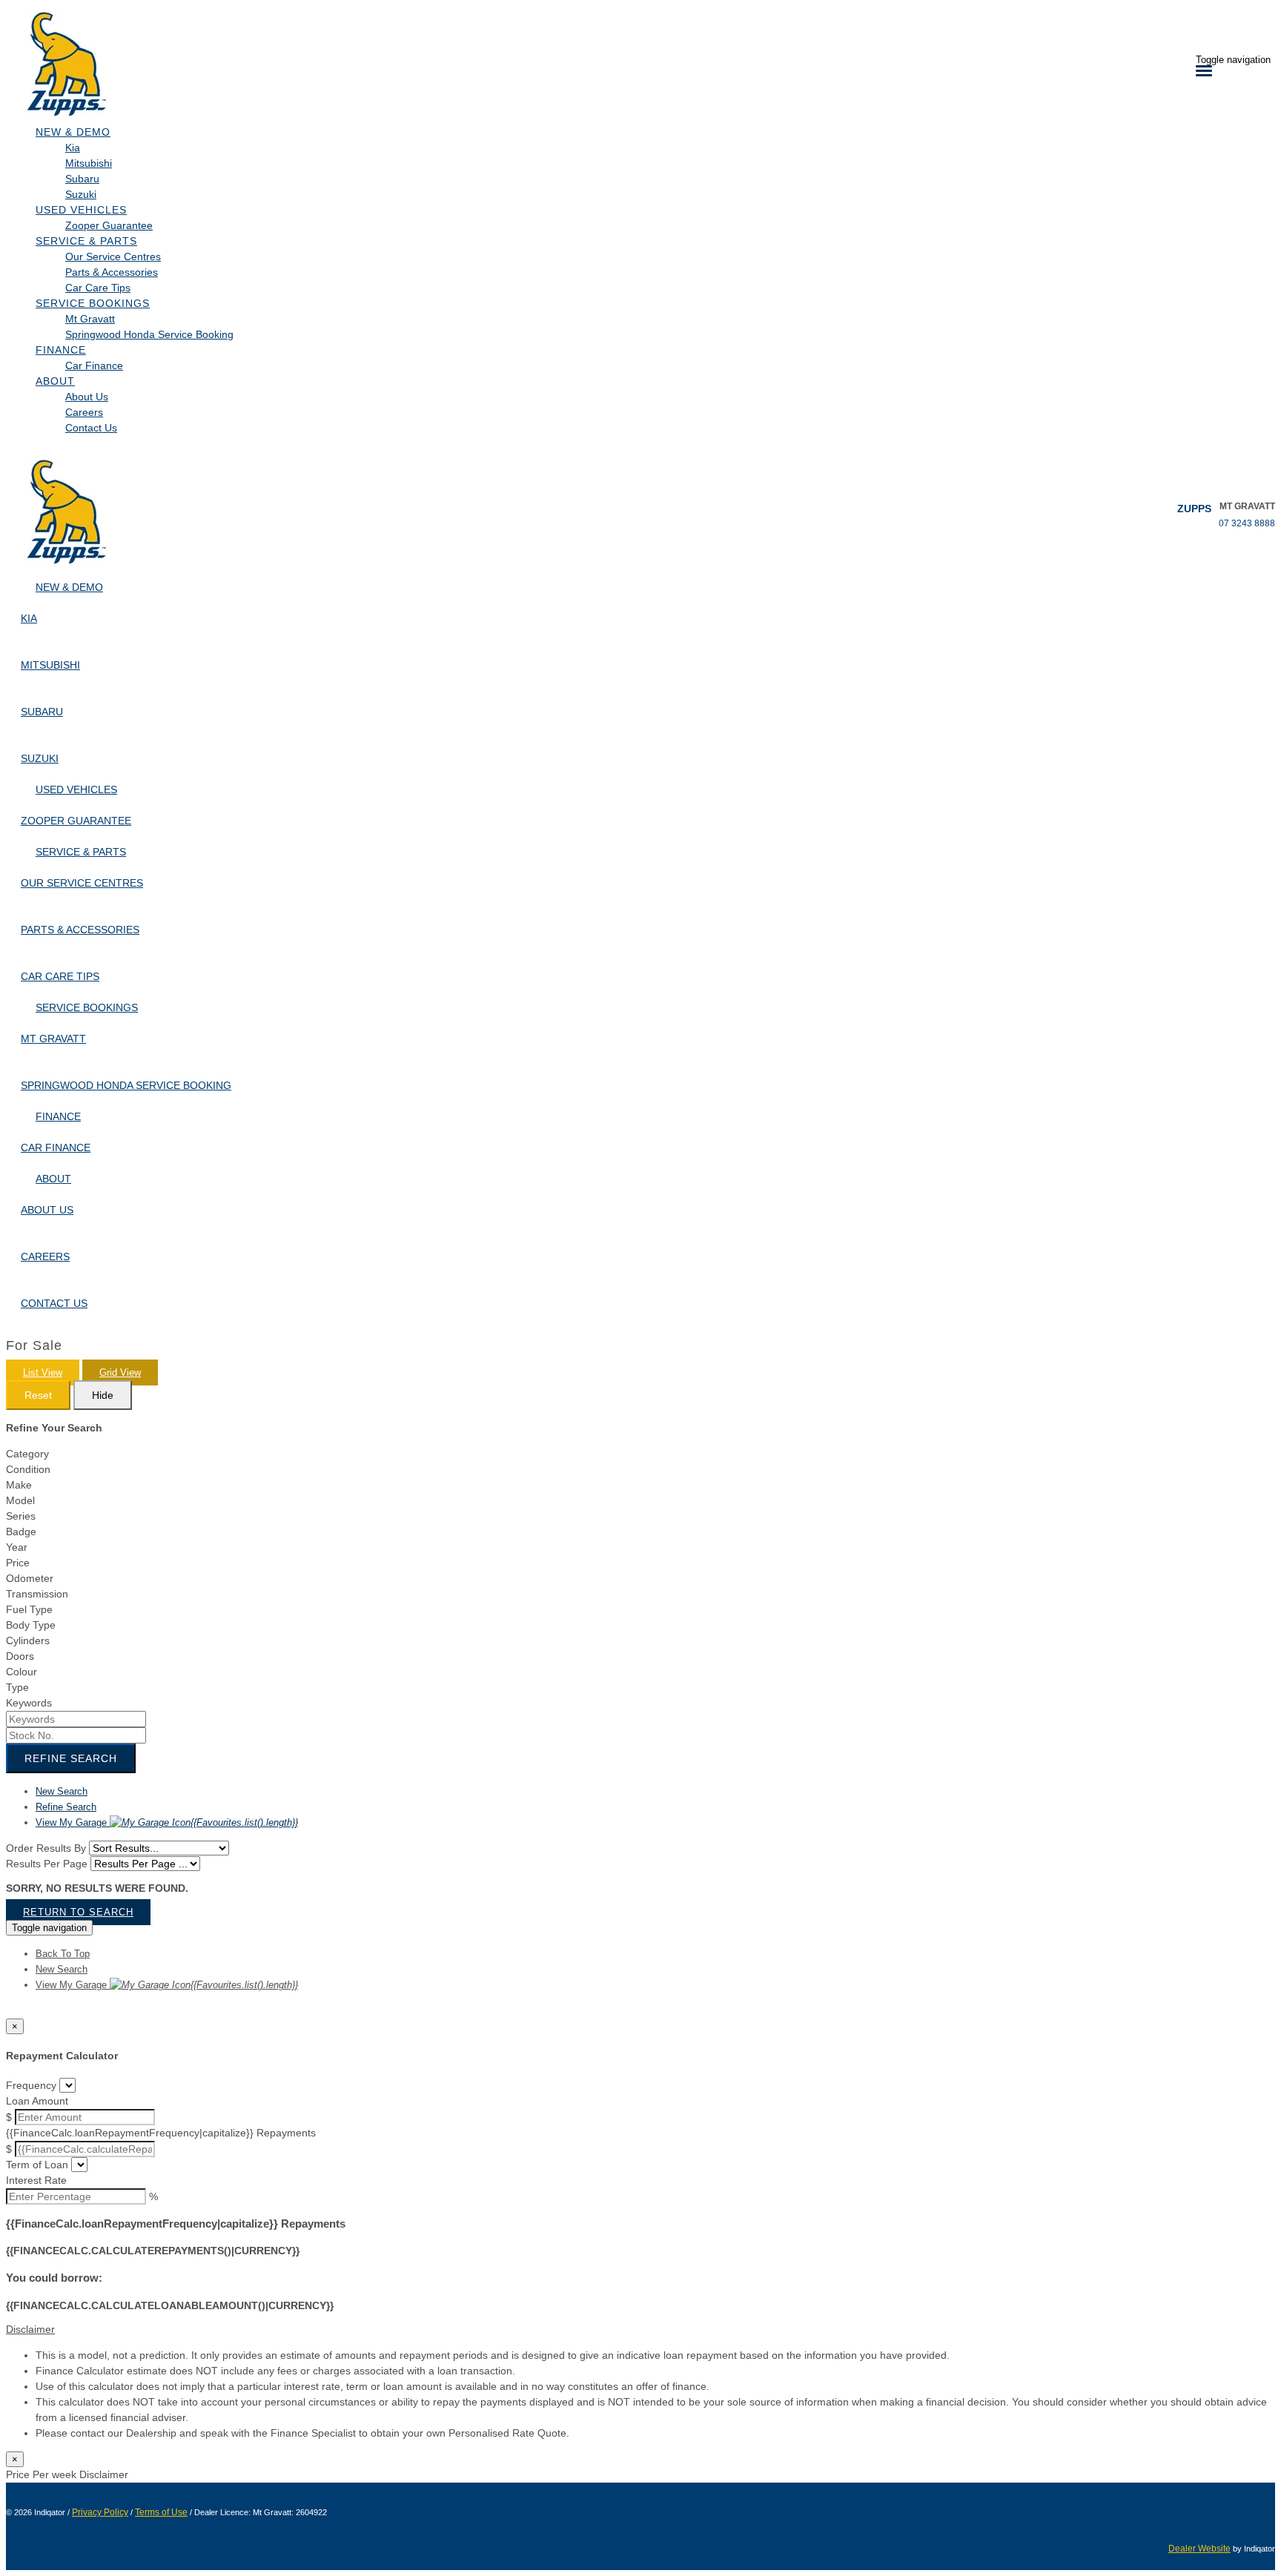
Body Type (31, 1625)
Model (20, 1500)
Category (27, 1454)
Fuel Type (29, 1609)
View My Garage (167, 1822)
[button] (640, 2330)
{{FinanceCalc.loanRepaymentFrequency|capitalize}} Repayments (161, 2133)
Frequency (31, 2085)
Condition (28, 1469)
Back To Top (63, 1954)
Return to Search (78, 1912)
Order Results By (46, 1848)
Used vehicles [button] (81, 210)
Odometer (30, 1578)
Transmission (37, 1594)
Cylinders (28, 1640)
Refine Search (71, 1758)
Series (21, 1516)
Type (17, 1687)
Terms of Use (161, 2512)
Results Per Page (47, 1864)
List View (43, 1373)
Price (18, 1563)
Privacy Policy (100, 2512)
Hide (103, 1395)
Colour (21, 1672)
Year (17, 1547)
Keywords (29, 1703)
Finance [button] (61, 350)
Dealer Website (1199, 2549)
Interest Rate (36, 2180)
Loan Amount (37, 2101)
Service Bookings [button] (93, 303)
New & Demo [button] (73, 132)
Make (19, 1485)
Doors (20, 1656)
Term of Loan (37, 2165)
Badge (21, 1532)
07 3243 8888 (1247, 523)
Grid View (120, 1373)
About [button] (55, 381)
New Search (62, 1791)
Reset (38, 1395)
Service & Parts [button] (86, 241)
